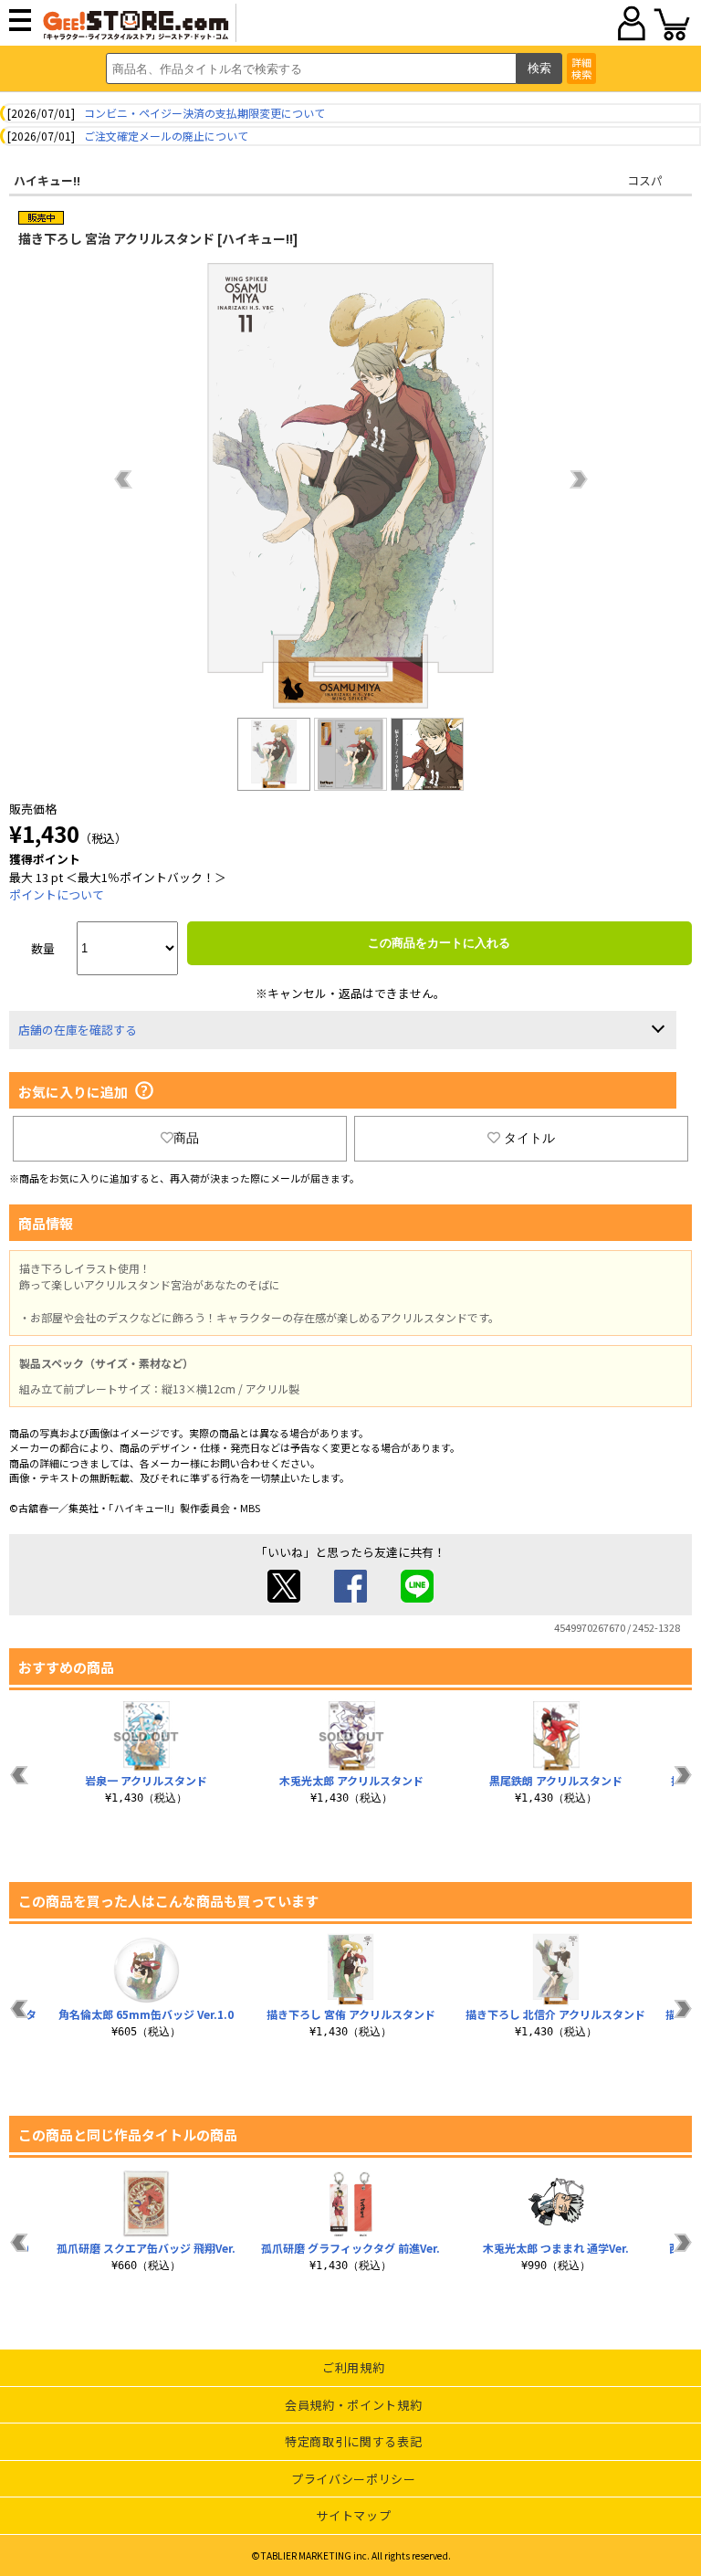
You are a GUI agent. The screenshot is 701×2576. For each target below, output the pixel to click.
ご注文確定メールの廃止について (166, 136)
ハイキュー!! (47, 180)
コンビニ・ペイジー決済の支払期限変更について (204, 113)
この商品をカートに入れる (439, 943)
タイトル (529, 1138)
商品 (186, 1138)
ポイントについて (57, 894)
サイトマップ (353, 2515)
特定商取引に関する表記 (353, 2441)
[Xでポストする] (284, 1598)
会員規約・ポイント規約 (353, 2405)
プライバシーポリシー (354, 2479)
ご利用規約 (353, 2367)
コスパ (645, 180)
